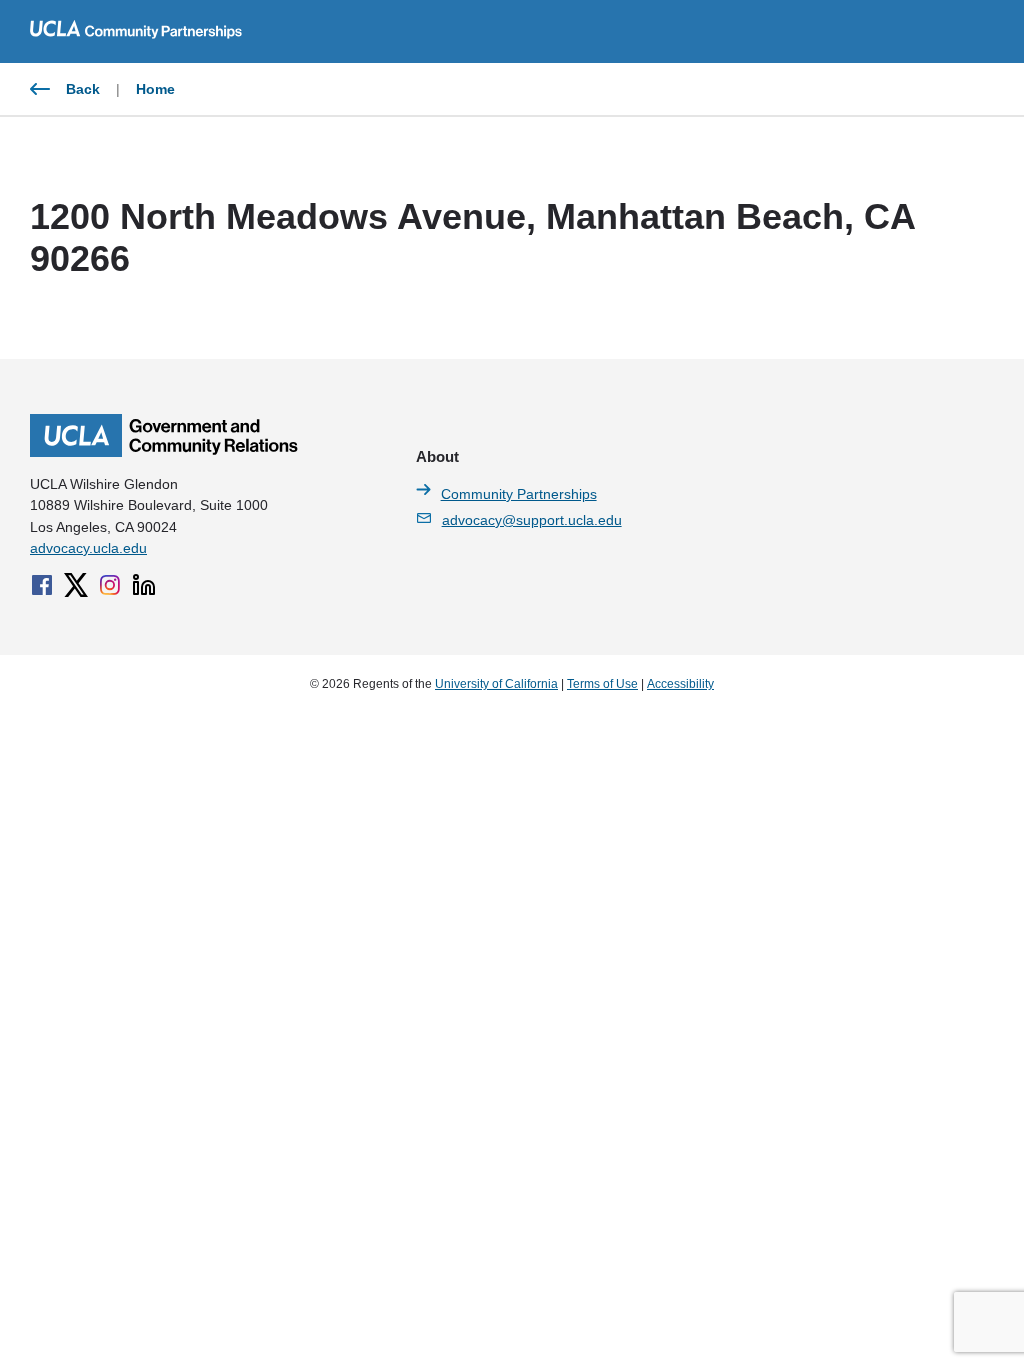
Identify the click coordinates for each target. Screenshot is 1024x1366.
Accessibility (680, 684)
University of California (496, 684)
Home (155, 89)
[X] (76, 585)
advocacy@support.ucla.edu (532, 520)
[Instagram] (110, 585)
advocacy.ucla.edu (88, 548)
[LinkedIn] (144, 585)
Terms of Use (602, 684)
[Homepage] (164, 452)
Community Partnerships (519, 494)
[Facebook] (42, 585)
